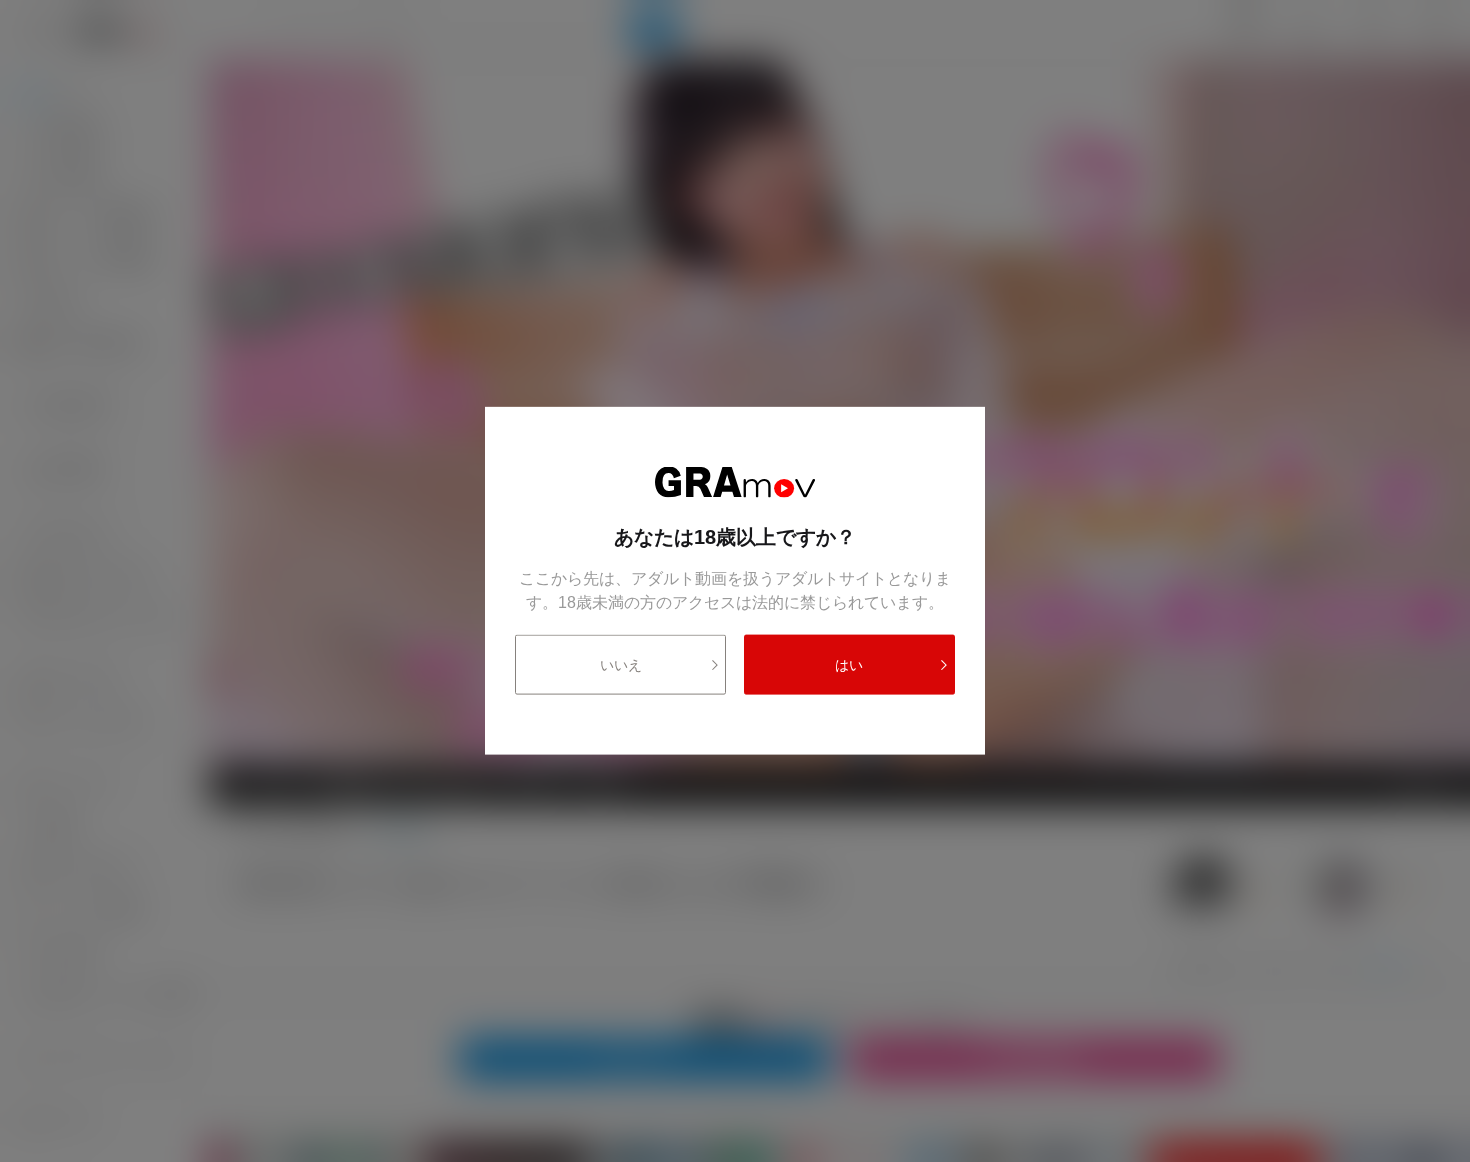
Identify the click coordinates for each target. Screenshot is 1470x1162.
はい (849, 665)
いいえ (621, 665)
